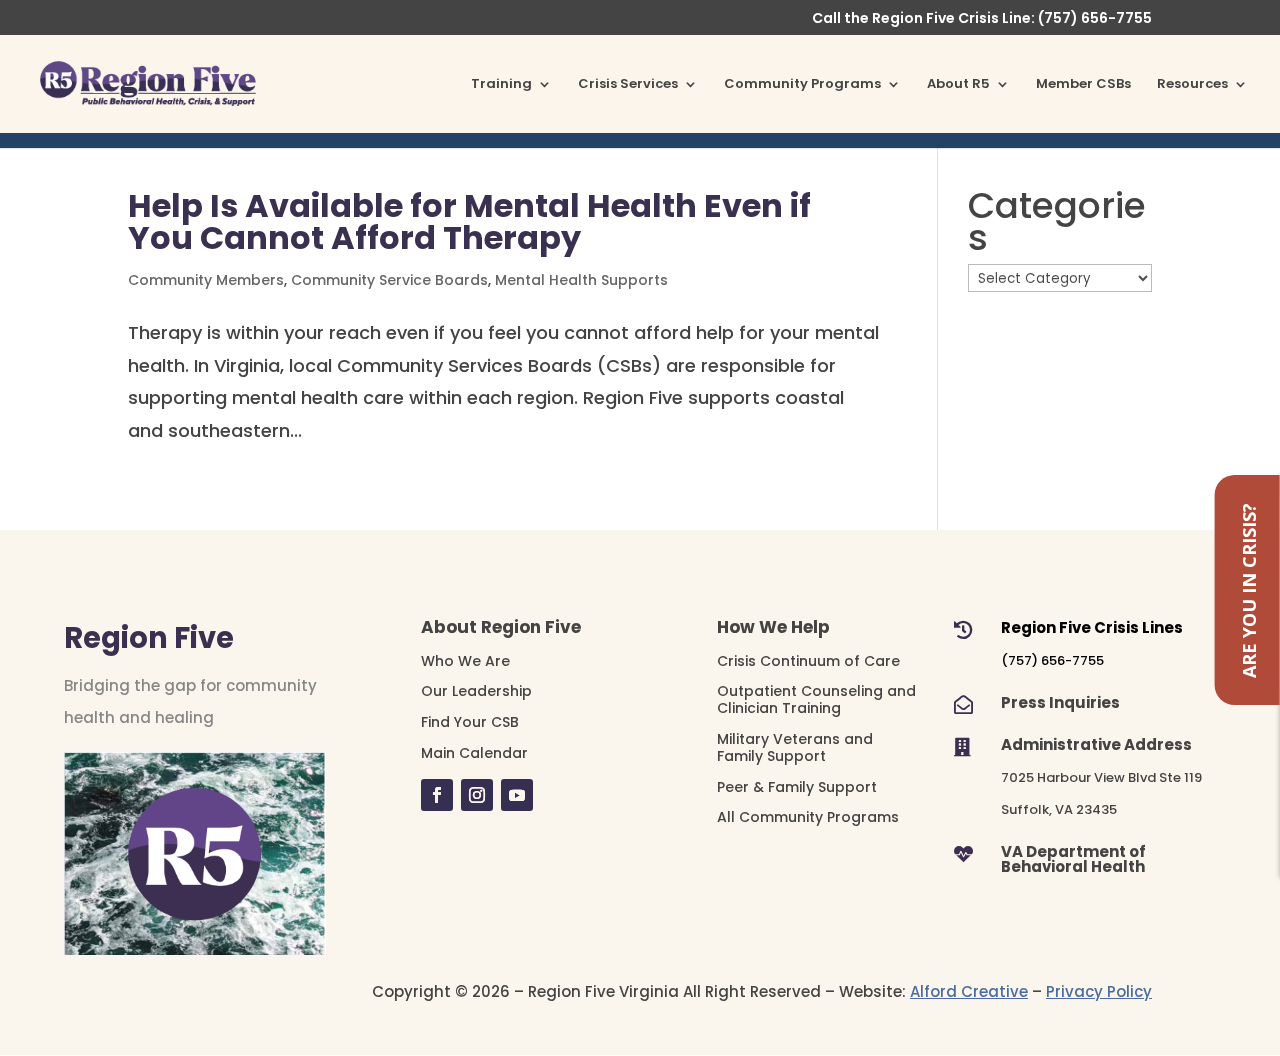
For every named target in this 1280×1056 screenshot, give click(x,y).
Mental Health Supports (581, 280)
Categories (1057, 222)
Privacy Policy (1099, 991)
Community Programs (802, 85)
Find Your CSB (470, 722)
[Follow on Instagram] (477, 795)
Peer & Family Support (797, 787)
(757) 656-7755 (1052, 660)
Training (501, 85)
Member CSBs (1083, 85)
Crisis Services (628, 85)
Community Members (206, 280)
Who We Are (465, 661)
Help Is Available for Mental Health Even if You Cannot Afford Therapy (469, 221)
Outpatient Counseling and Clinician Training (816, 699)
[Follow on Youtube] (517, 795)
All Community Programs (808, 817)
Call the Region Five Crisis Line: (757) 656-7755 (982, 19)
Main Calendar (474, 753)
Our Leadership (476, 691)
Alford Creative (969, 991)
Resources (1192, 85)
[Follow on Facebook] (437, 795)
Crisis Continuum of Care (808, 661)
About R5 (958, 85)
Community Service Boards (389, 280)
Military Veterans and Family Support (795, 747)
